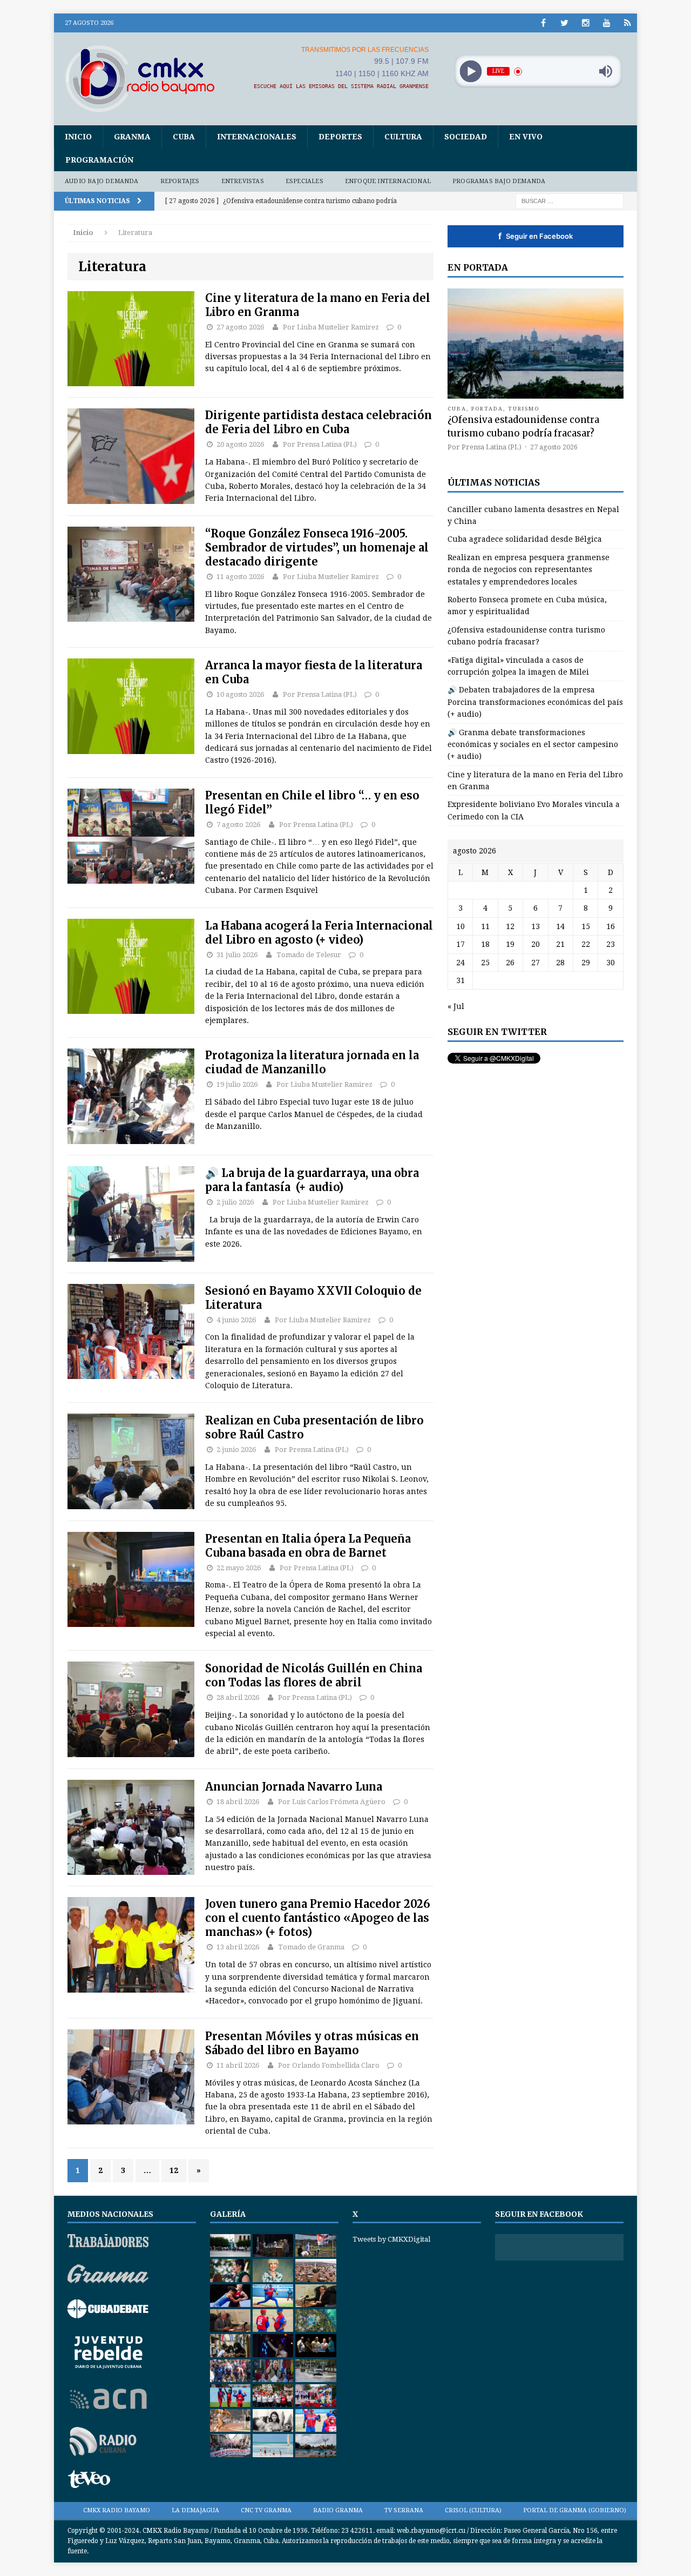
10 (460, 926)
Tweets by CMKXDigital (391, 2239)
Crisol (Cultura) (473, 2510)
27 (536, 963)
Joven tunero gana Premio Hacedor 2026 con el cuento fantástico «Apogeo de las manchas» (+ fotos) (318, 1918)
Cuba (184, 137)
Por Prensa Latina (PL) (320, 444)
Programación (99, 160)
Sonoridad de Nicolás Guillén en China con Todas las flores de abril (314, 1675)
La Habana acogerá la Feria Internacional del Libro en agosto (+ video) (319, 933)
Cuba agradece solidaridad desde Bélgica (525, 539)
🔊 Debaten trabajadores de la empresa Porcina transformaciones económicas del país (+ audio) (535, 702)
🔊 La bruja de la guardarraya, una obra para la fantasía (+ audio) (312, 1180)
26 (510, 963)
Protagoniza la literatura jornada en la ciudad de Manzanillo (312, 1062)
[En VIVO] (628, 23)
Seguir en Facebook (536, 236)
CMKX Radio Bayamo (117, 2510)
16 (611, 926)
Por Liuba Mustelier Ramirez (331, 327)
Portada (487, 409)
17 (460, 944)
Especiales (304, 181)
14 (560, 926)
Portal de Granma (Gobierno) (575, 2510)
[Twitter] (564, 23)
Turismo (524, 409)
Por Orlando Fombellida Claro (329, 2065)
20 (536, 944)
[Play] (470, 72)
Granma (132, 137)
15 (586, 926)
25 (485, 963)
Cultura (403, 137)
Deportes (340, 137)
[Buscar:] (570, 200)
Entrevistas (243, 181)
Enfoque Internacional (388, 181)
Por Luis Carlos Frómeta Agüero (332, 1802)
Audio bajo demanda (102, 181)
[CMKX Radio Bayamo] (146, 78)
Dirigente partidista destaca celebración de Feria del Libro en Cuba (319, 422)
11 (485, 926)
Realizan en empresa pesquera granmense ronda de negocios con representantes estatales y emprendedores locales (529, 570)
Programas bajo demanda (499, 181)
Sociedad (466, 137)
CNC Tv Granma (266, 2510)
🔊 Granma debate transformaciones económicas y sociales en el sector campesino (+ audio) (533, 745)
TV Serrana (404, 2510)
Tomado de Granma (311, 1947)
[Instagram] (585, 23)
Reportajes (180, 181)
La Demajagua (195, 2510)
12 (174, 2170)
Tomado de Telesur (309, 955)
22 (586, 944)
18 (485, 944)
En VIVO (526, 137)
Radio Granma (338, 2510)
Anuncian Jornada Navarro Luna (294, 1787)
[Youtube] (607, 23)
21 (560, 944)
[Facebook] (543, 23)
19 (510, 944)
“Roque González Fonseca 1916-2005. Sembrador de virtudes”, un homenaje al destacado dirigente (317, 547)
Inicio (78, 137)
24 (460, 963)
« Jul (456, 1006)
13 (536, 926)
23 (611, 944)
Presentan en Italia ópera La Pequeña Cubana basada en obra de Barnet (308, 1546)
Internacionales (257, 137)
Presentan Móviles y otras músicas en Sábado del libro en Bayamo (312, 2043)
